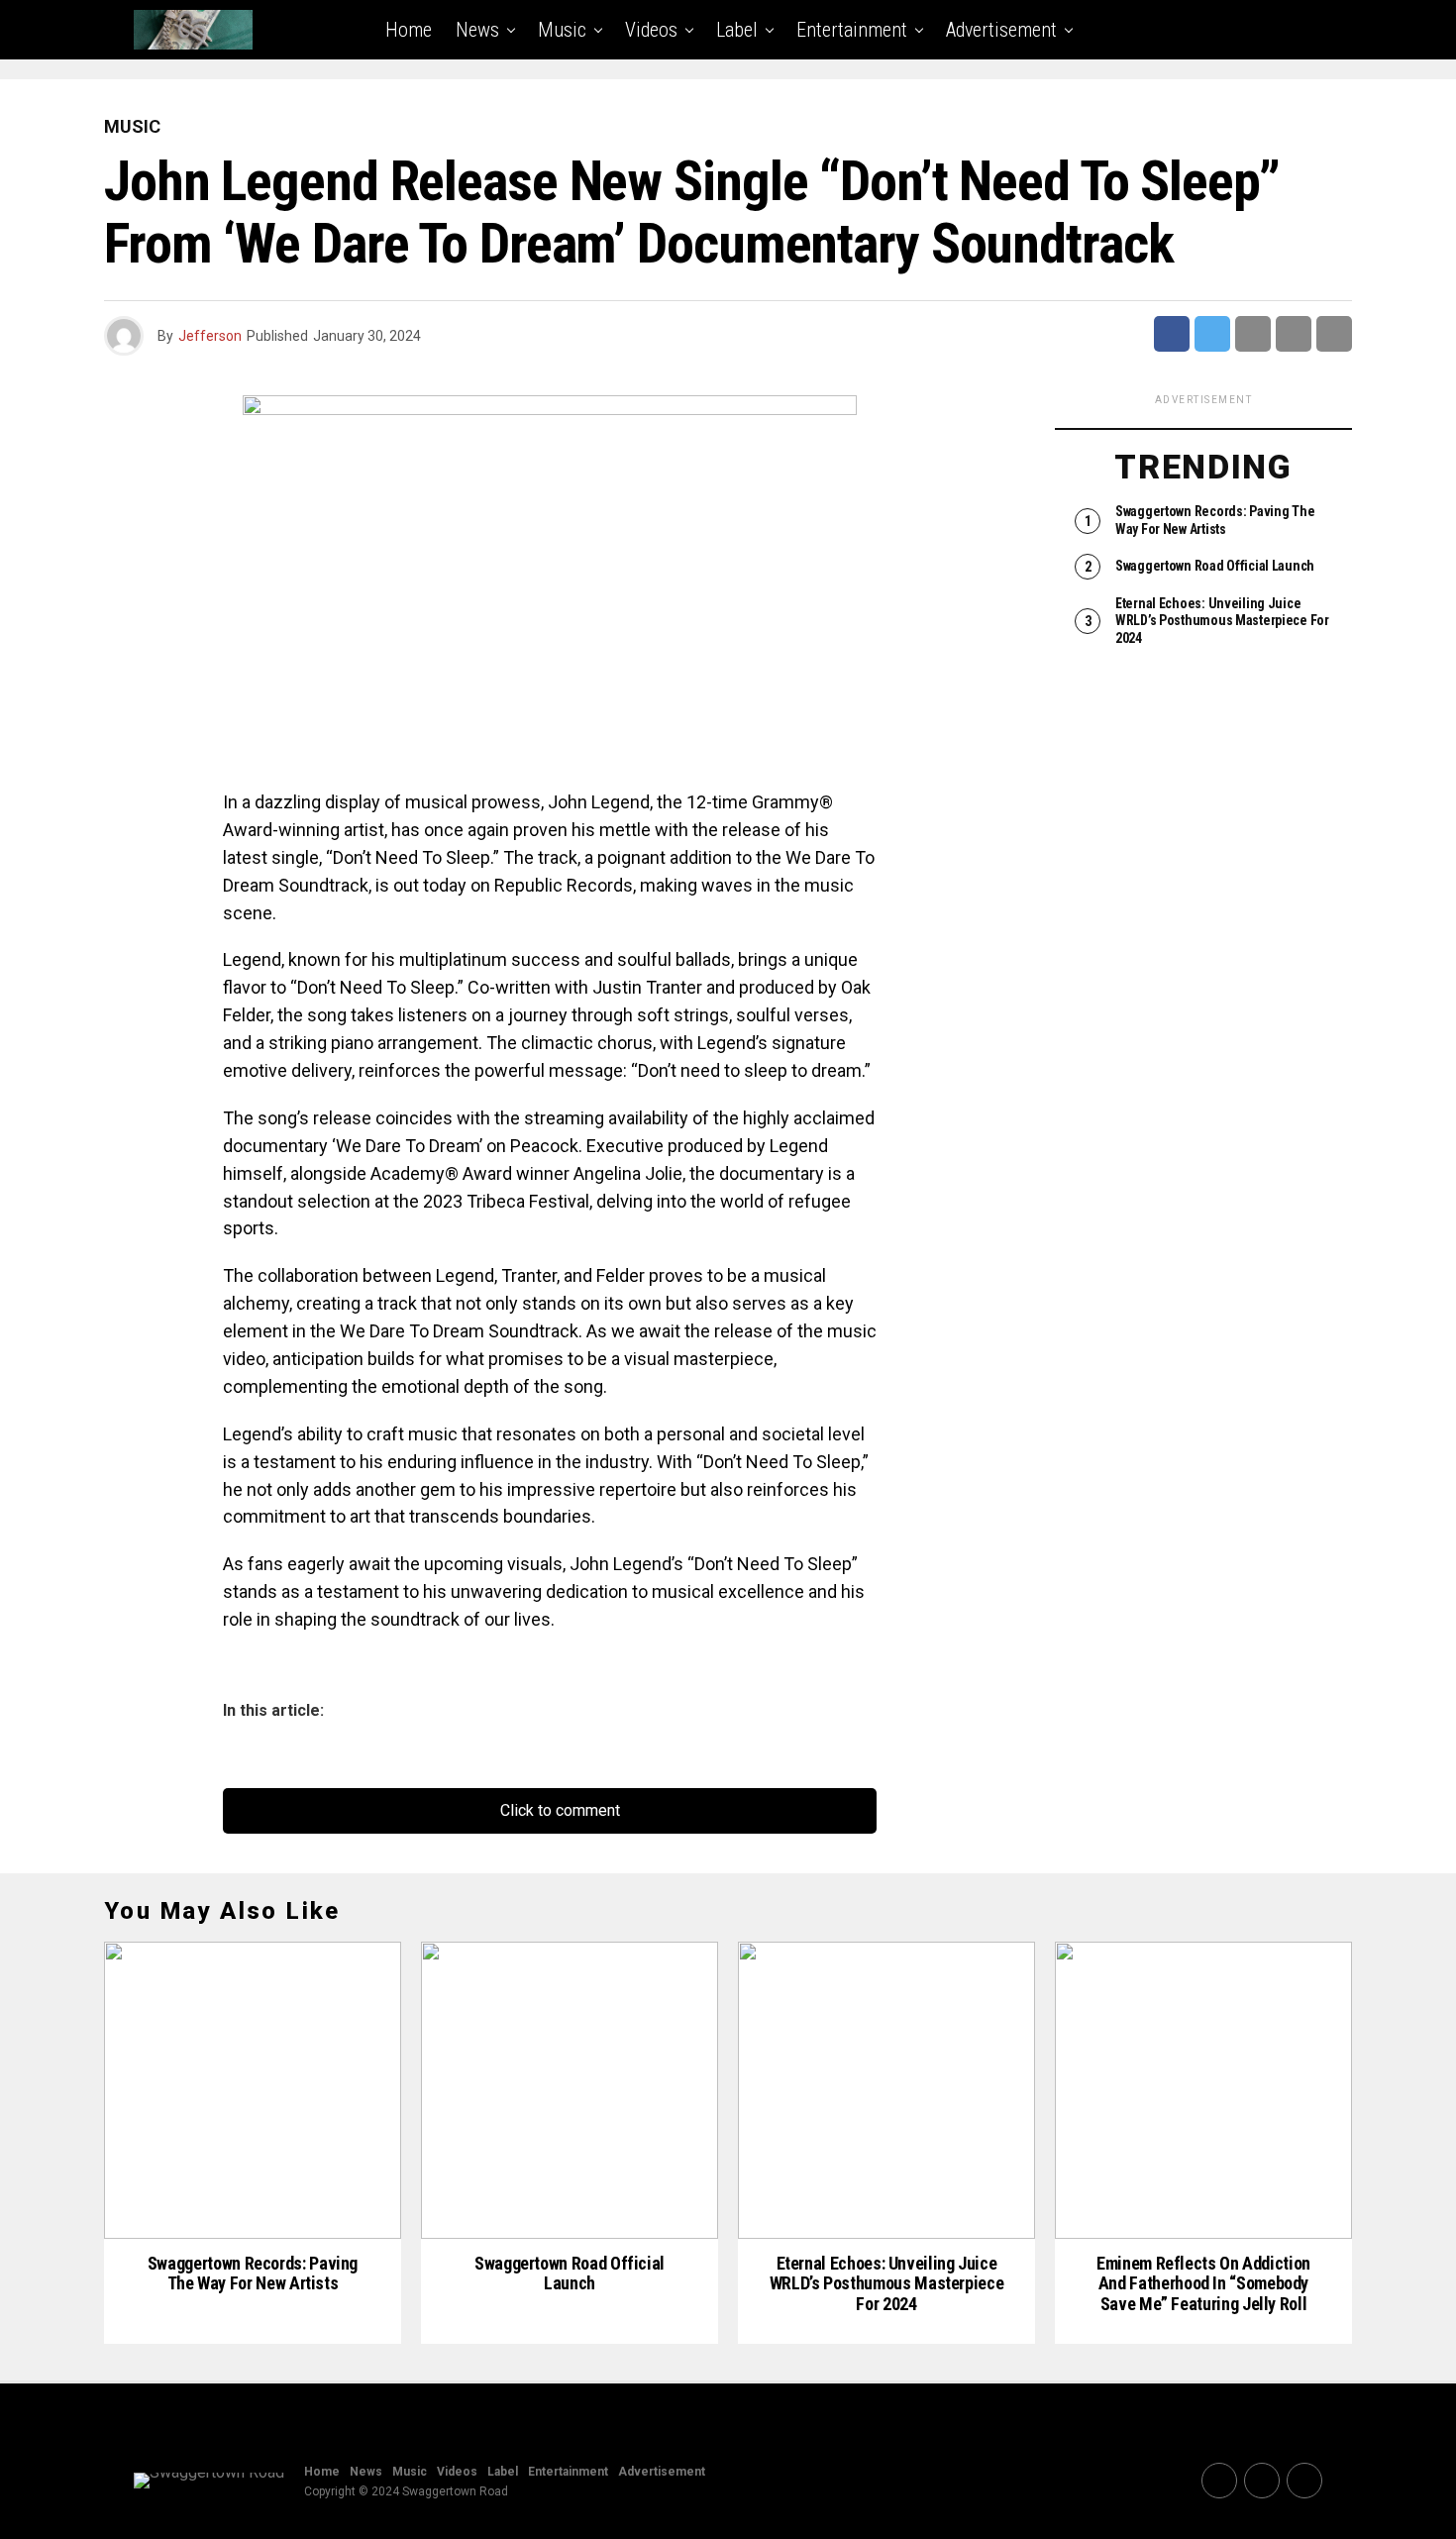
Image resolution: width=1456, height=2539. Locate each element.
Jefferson (210, 336)
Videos (651, 30)
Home (409, 30)
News (477, 30)
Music (562, 30)
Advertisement (1001, 30)
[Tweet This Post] (1212, 334)
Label (737, 30)
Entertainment (852, 30)
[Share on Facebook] (1172, 334)
